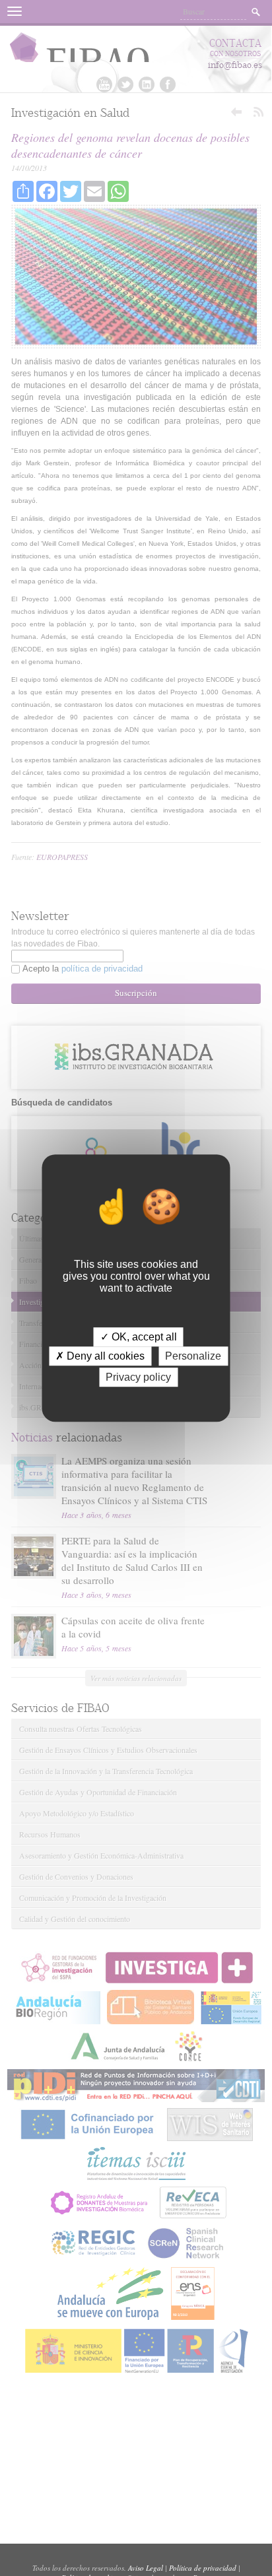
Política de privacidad (203, 2568)
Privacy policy (138, 1377)
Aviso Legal (146, 2568)
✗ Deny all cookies (100, 1356)
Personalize (193, 1356)
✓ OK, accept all (139, 1337)
